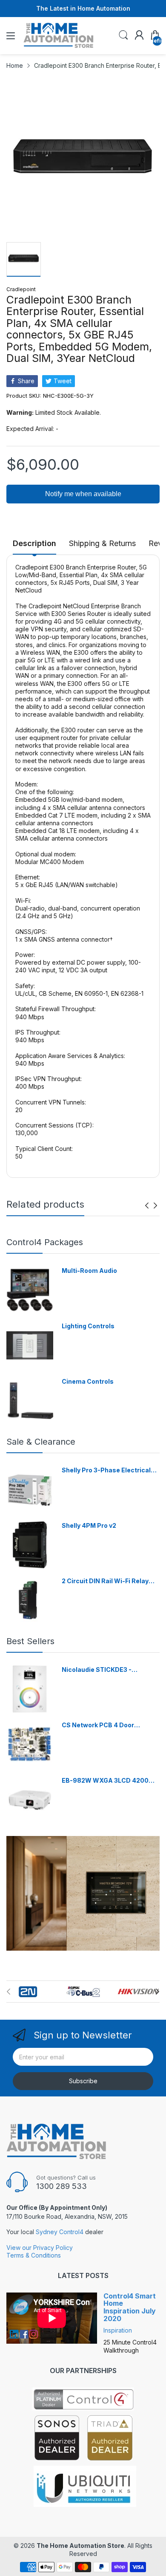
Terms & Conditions (34, 2255)
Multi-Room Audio (89, 1271)
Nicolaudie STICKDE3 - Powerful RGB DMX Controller (107, 1670)
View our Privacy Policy (40, 2248)
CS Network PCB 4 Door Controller (98, 1725)
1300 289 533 (62, 2186)
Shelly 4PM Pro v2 (89, 1525)
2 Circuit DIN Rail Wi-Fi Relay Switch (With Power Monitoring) (110, 1581)
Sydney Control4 (60, 2232)
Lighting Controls (88, 1326)
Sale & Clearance (41, 1442)
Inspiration (118, 2330)
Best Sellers (30, 1641)
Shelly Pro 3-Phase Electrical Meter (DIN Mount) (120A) (106, 1470)
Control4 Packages (45, 1242)
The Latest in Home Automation (83, 8)
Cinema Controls (88, 1381)
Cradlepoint (21, 289)
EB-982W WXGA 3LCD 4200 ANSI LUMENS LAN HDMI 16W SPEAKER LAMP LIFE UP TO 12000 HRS (106, 1781)
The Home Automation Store (80, 2546)
